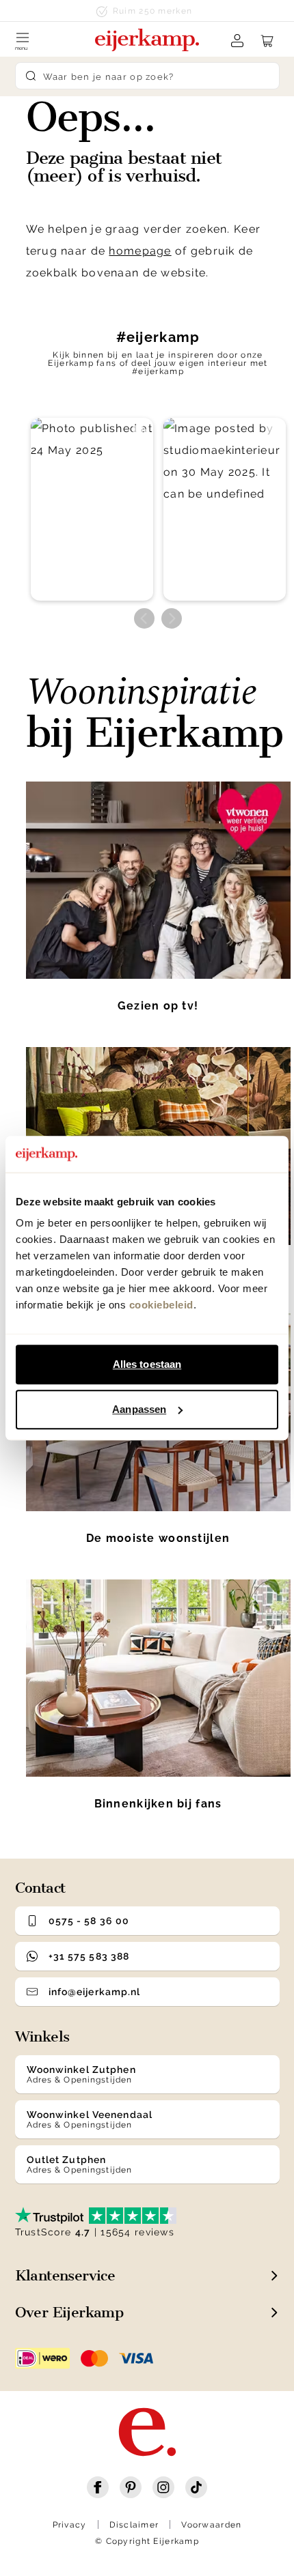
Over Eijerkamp (69, 2312)
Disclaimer (134, 2525)
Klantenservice (65, 2275)
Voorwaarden (211, 2525)
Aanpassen (139, 1409)
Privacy (70, 2525)
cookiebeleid (161, 1305)
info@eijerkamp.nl (95, 1992)
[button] (92, 510)
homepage (140, 251)
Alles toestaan (147, 1364)
